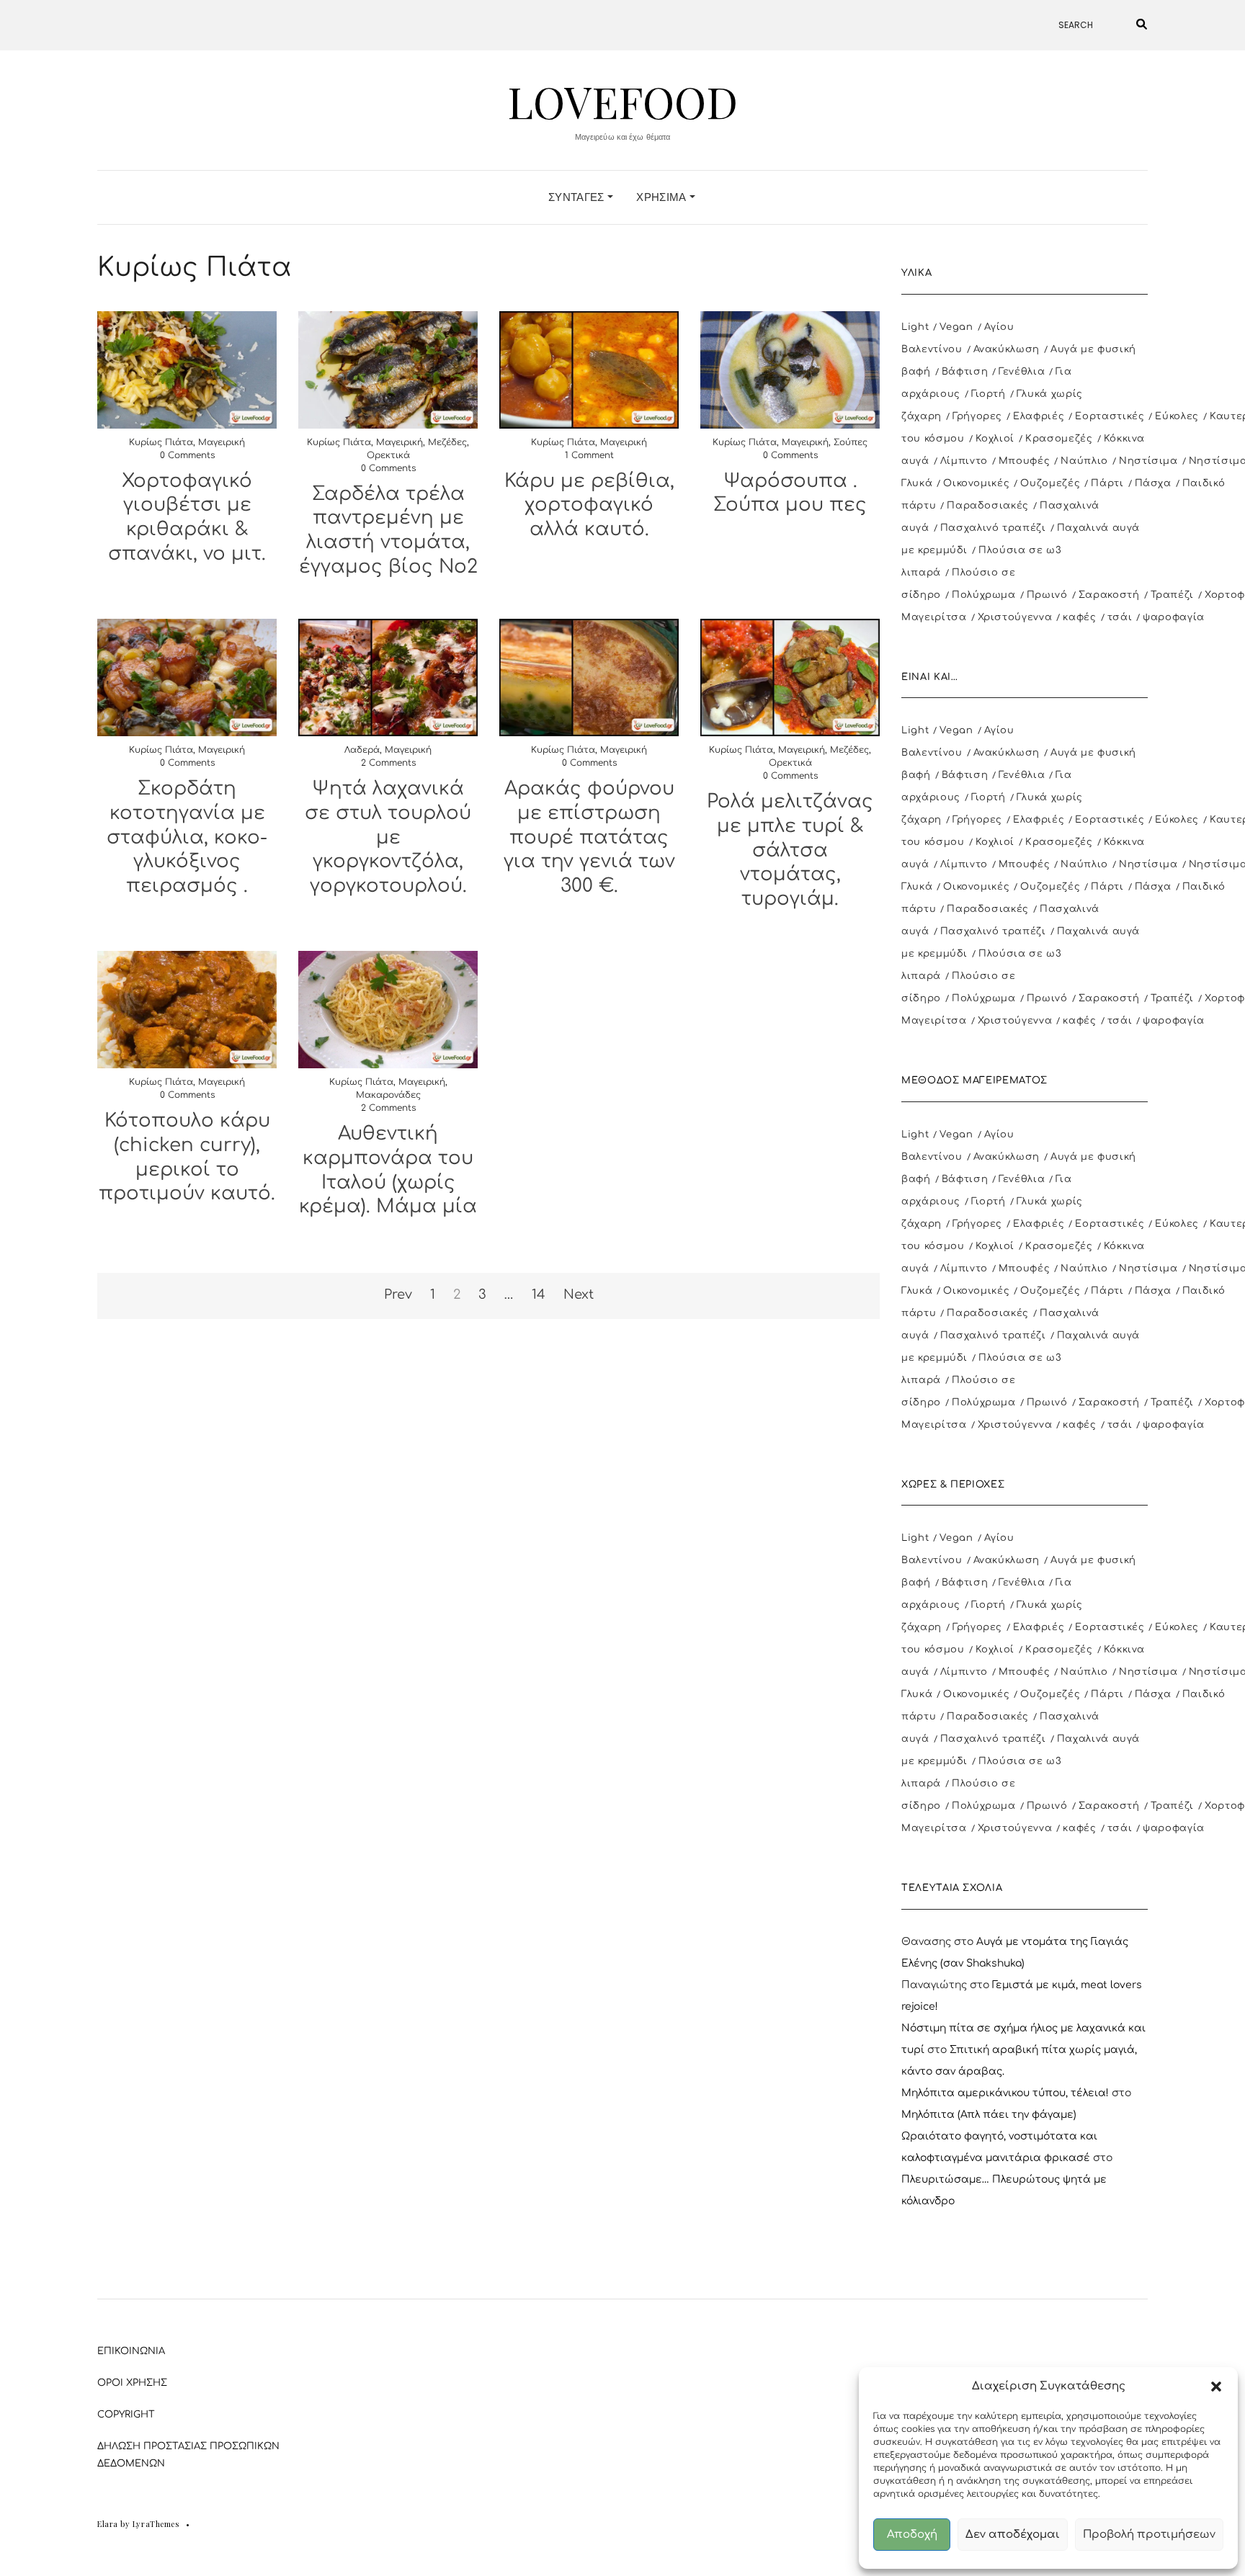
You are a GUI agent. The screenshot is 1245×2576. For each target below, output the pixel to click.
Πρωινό (1047, 595)
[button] (1216, 2387)
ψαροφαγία (1174, 617)
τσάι (1120, 617)
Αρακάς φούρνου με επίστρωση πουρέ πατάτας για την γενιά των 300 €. (589, 837)
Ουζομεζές (1050, 483)
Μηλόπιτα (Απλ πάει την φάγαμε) (989, 2115)
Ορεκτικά (388, 455)
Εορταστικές (1110, 416)
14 (539, 1294)
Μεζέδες (447, 442)
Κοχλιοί (995, 439)
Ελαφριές (1039, 416)
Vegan (956, 327)
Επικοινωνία (131, 2351)
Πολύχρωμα (984, 595)
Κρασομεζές (1059, 439)
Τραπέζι (1173, 595)
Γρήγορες (977, 416)
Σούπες (851, 442)
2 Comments (388, 763)
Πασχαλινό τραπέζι (993, 528)
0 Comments (187, 455)
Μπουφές (1025, 461)
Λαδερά (362, 750)
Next (579, 1294)
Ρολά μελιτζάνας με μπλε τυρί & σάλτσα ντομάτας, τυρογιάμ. (790, 850)
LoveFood (622, 101)
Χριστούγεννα (1015, 617)
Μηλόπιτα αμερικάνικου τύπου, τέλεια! (1005, 2093)
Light (915, 327)
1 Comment (589, 455)
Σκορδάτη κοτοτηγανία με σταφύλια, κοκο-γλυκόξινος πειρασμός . (187, 837)
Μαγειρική (222, 442)
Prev (398, 1294)
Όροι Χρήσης (132, 2383)
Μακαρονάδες (388, 1095)
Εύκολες (1177, 416)
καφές (1079, 617)
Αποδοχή (912, 2535)
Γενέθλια (1022, 372)
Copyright (126, 2415)
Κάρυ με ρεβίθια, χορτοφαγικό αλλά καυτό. (589, 505)
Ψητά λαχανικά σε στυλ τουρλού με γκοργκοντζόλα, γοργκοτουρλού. (388, 837)
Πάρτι (1107, 483)
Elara (108, 2524)
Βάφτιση (965, 372)
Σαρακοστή (1109, 595)
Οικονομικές (976, 483)
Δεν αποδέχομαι (1013, 2535)
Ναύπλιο (1084, 461)
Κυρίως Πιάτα (161, 442)
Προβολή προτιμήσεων (1149, 2535)
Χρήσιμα (663, 197)
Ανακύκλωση (1007, 349)
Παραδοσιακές (988, 506)
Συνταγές (578, 197)
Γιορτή (989, 394)
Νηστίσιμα (1148, 461)
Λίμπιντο (964, 461)
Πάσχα (1153, 483)
